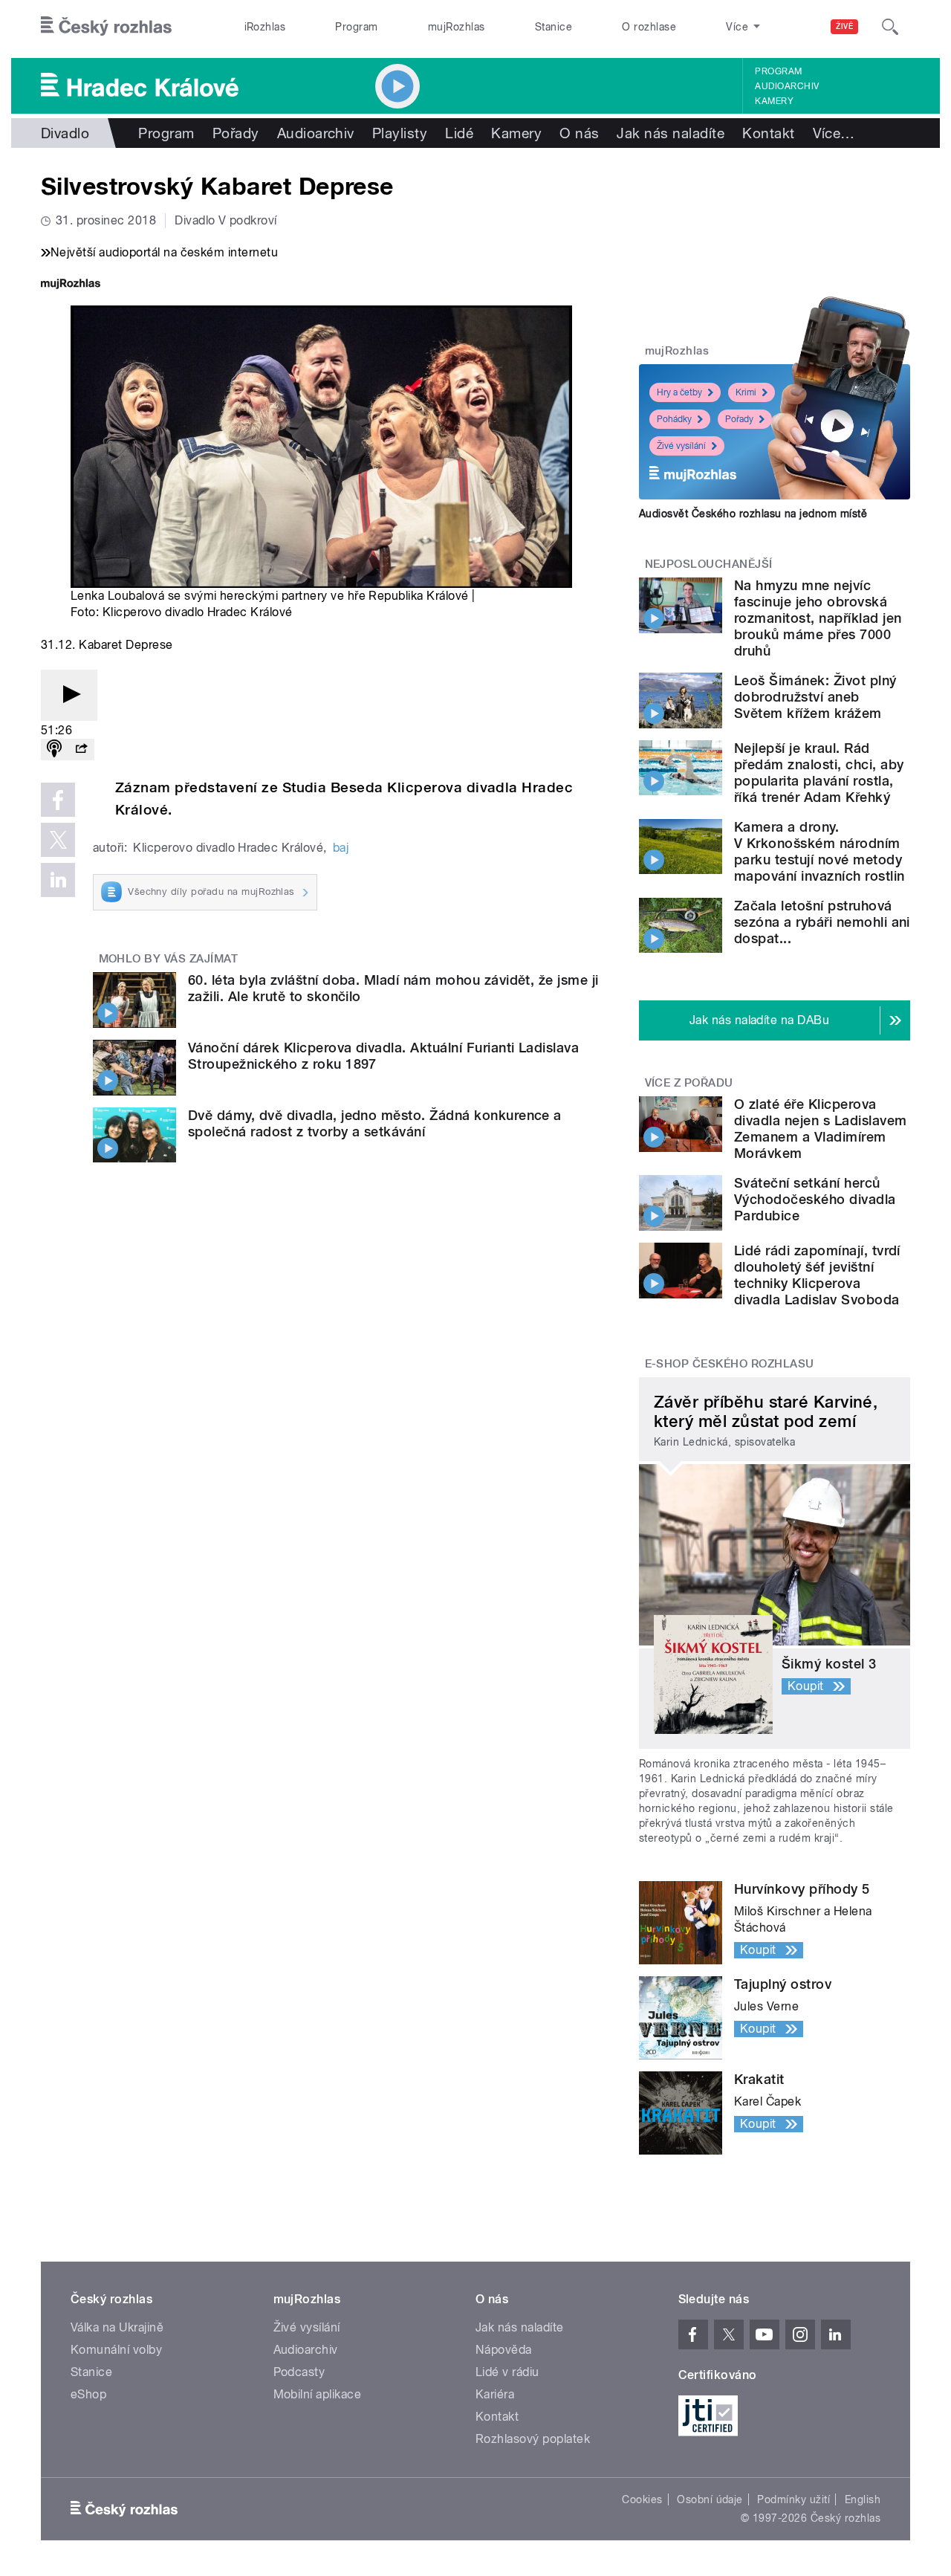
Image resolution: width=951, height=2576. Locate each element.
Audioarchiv (787, 86)
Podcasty (299, 2372)
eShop (88, 2394)
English (863, 2499)
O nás (579, 133)
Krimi (746, 392)
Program (356, 27)
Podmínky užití (793, 2499)
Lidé (459, 133)
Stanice (554, 27)
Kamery (774, 101)
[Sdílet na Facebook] (58, 800)
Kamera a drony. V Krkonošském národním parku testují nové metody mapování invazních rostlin (819, 851)
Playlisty (400, 133)
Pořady (236, 133)
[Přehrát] (69, 695)
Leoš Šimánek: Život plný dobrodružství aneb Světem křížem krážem (815, 697)
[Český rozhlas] (106, 27)
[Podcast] (54, 750)
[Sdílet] (81, 750)
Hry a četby (679, 392)
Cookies (642, 2499)
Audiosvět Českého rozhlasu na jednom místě (753, 514)
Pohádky (674, 419)
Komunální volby (116, 2350)
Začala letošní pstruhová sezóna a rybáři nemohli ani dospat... (822, 922)
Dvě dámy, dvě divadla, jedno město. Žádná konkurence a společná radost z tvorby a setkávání (375, 1123)
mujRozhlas (457, 27)
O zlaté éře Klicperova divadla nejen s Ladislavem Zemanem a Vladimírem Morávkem (820, 1129)
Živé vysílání (681, 446)
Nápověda (504, 2350)
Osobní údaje (710, 2499)
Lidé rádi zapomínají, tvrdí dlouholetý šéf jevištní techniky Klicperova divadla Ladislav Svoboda (817, 1275)
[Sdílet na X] (58, 840)
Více (834, 133)
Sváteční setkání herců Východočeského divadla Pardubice (815, 1199)
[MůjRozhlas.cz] (71, 285)
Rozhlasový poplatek (533, 2439)
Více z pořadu (689, 1083)
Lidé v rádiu (507, 2372)
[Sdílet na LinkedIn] (58, 880)
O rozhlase (649, 27)
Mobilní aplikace (318, 2394)
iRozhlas (265, 27)
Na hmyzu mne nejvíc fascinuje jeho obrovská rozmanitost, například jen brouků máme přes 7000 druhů (818, 618)
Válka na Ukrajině (117, 2327)
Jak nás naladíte (671, 133)
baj (341, 848)
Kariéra (495, 2394)
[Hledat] (890, 27)
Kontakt (768, 133)
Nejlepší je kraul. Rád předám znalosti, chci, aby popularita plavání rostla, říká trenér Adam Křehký (819, 773)
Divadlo (65, 133)
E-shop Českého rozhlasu (730, 1364)
